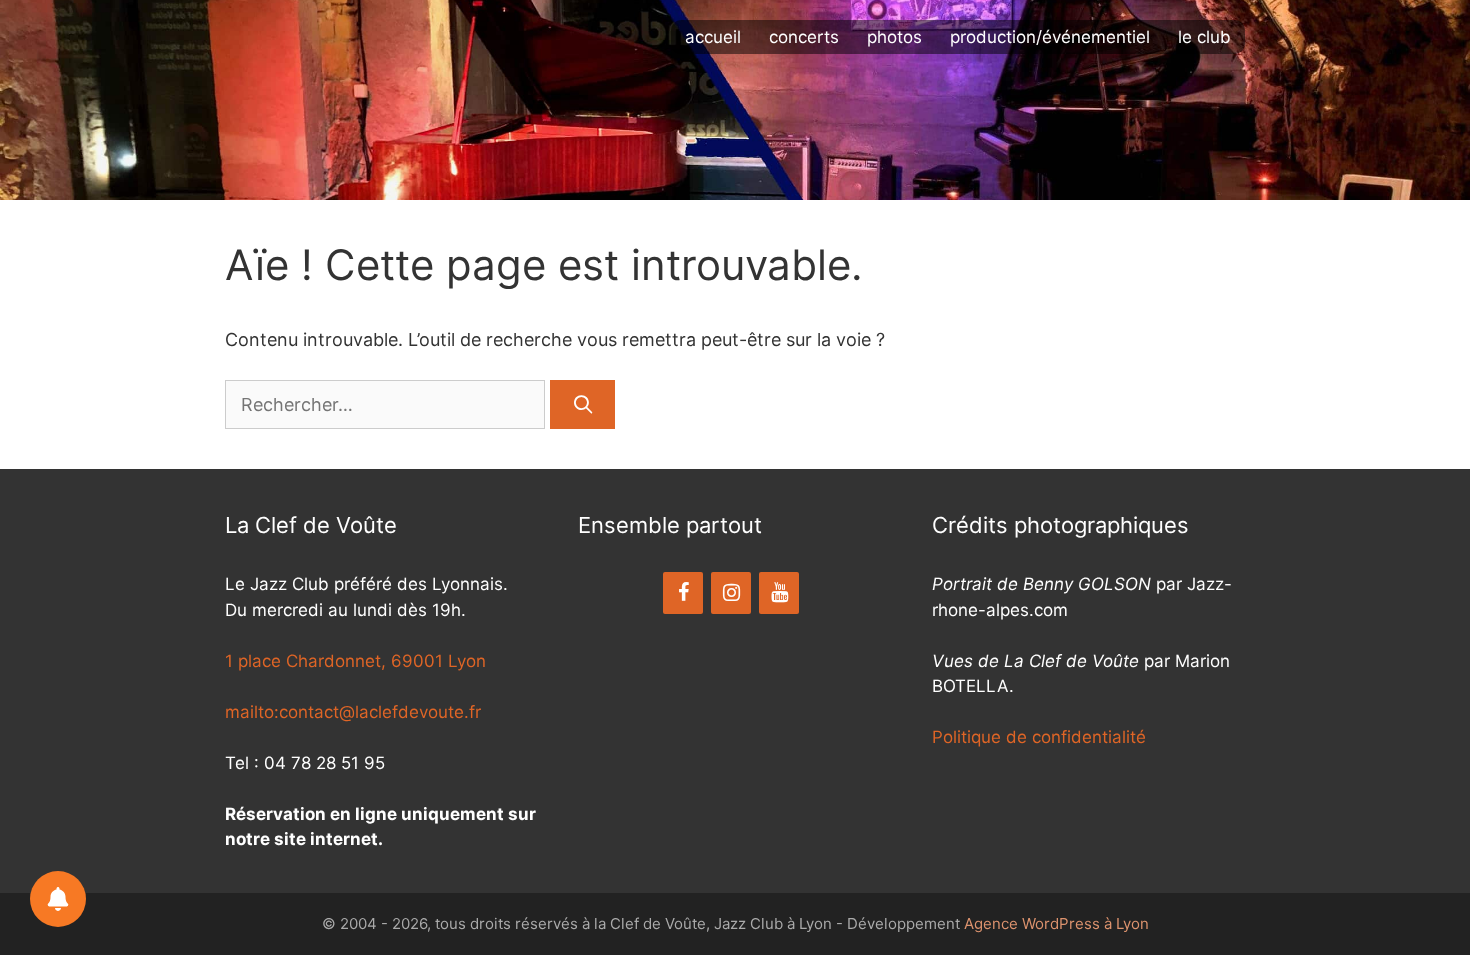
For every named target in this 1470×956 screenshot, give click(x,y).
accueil (713, 37)
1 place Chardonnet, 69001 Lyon (355, 661)
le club (1204, 37)
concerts (804, 37)
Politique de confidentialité (1039, 737)
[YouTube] (779, 593)
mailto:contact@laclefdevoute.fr (353, 712)
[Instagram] (731, 593)
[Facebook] (683, 593)
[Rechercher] (582, 404)
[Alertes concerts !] (58, 899)
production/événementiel (1050, 37)
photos (894, 37)
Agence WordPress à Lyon (1056, 923)
